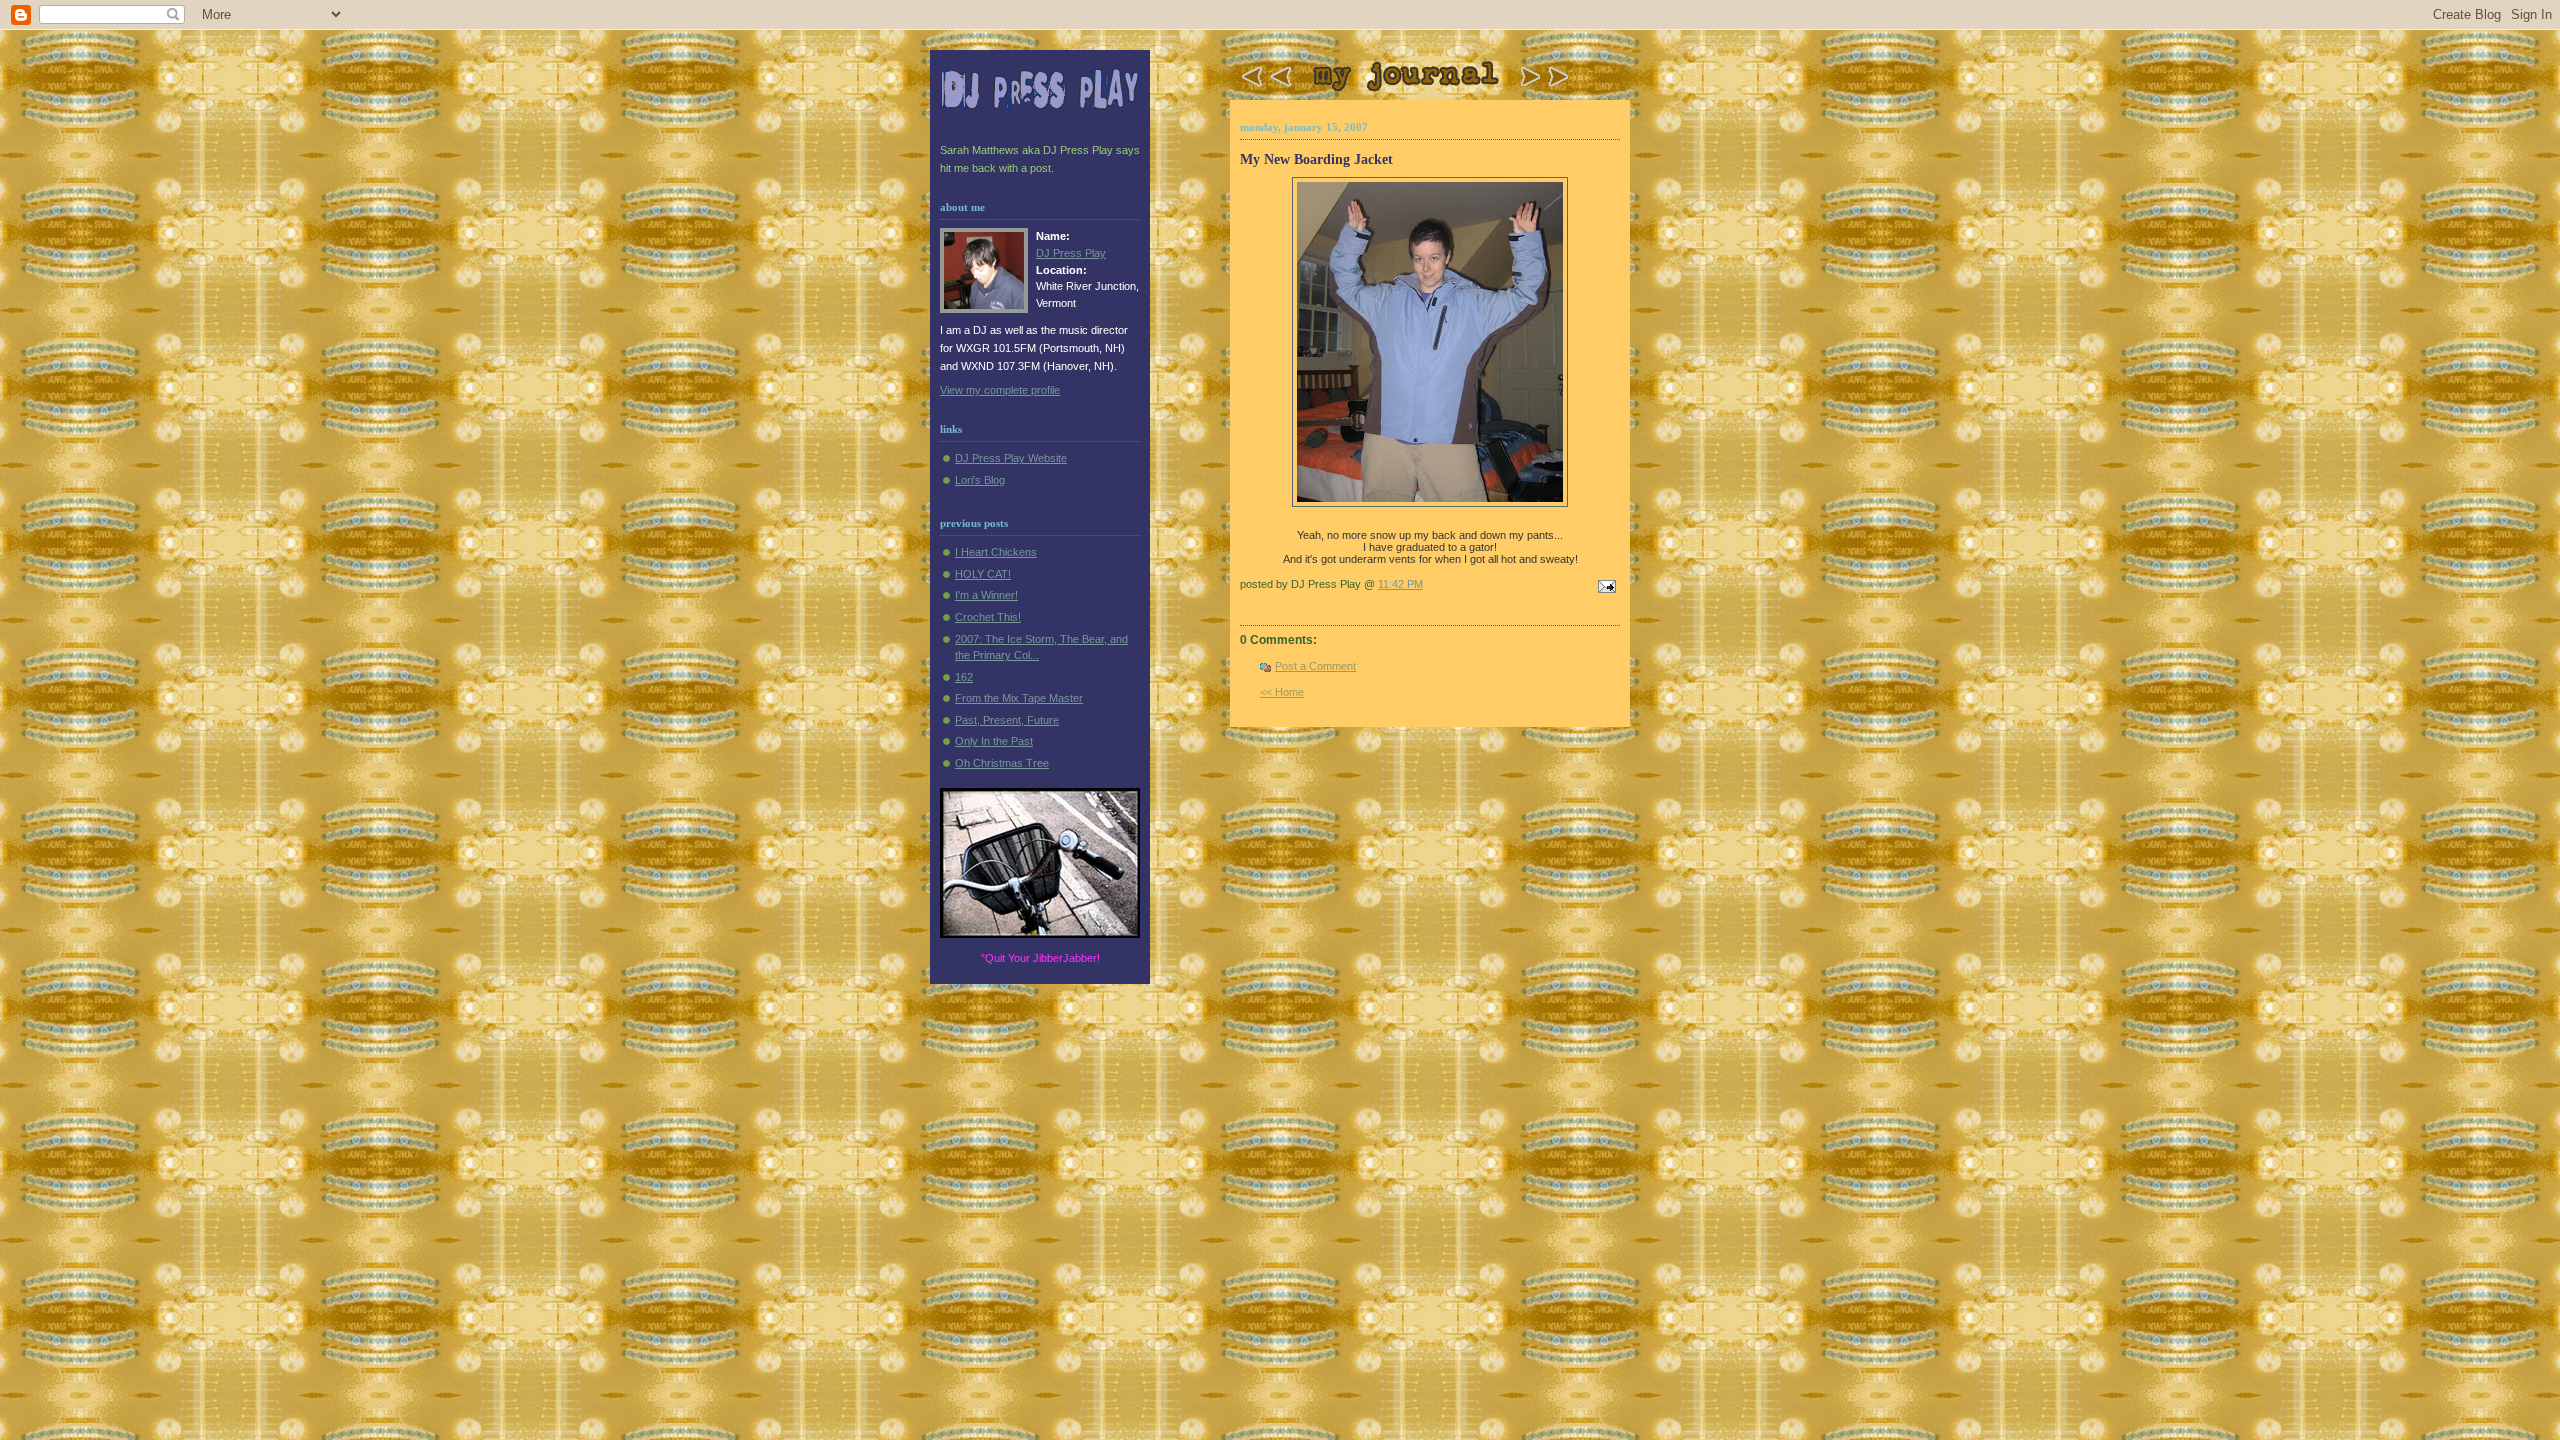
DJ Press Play (1071, 253)
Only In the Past (994, 741)
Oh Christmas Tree (1002, 763)
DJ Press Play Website (1011, 458)
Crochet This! (988, 617)
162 (964, 677)
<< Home (1282, 692)
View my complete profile (1000, 390)
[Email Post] (1604, 588)
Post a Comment (1315, 666)
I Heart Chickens (996, 552)
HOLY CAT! (983, 574)
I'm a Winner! (986, 595)
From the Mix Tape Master (1019, 698)
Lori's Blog (980, 480)
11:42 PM (1400, 584)
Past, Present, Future (1007, 720)
